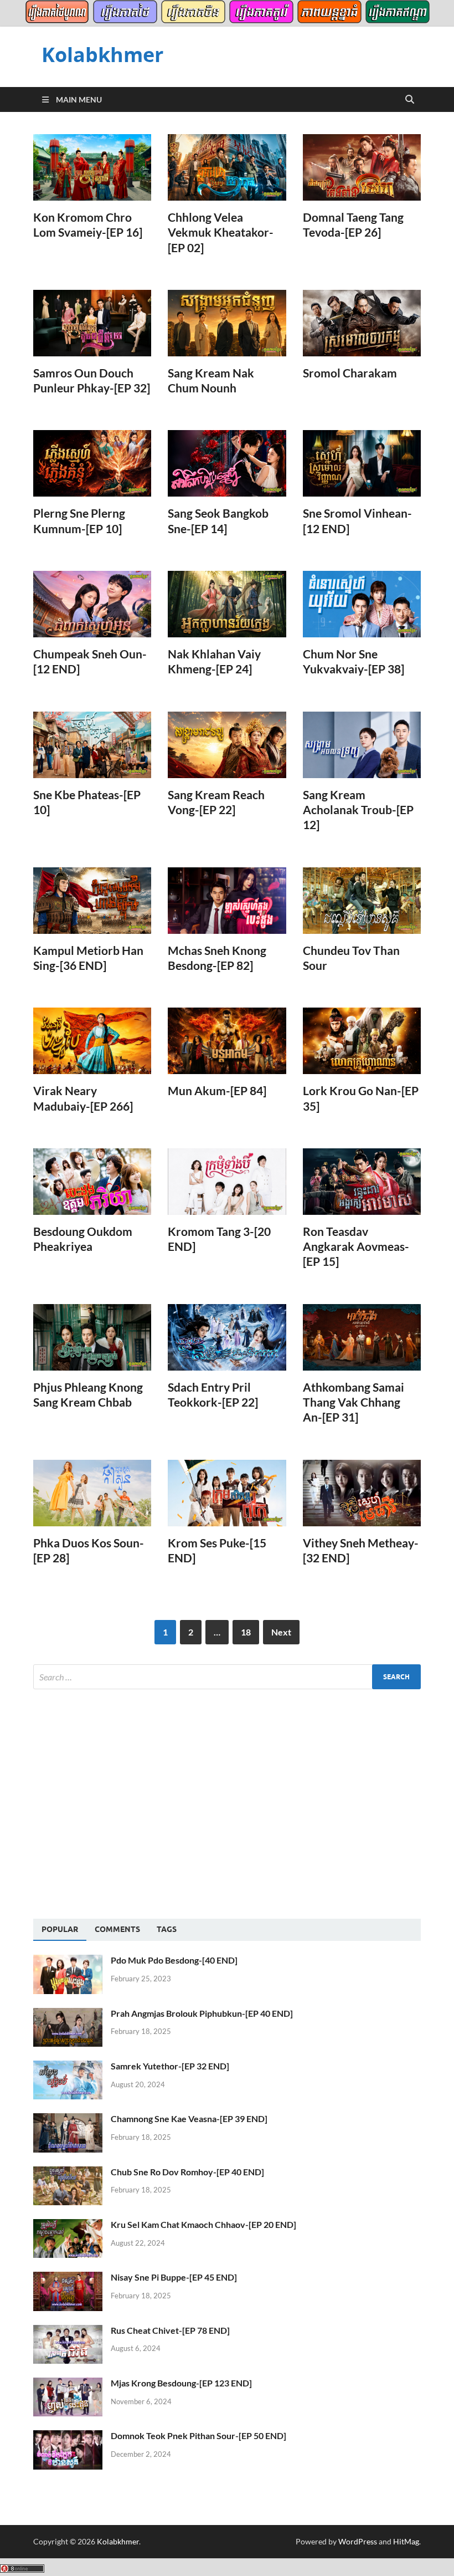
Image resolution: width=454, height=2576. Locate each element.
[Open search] (410, 100)
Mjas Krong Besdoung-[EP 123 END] (181, 2383)
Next (281, 1632)
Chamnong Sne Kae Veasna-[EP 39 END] (189, 2118)
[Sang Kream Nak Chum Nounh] (227, 323)
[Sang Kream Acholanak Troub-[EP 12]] (362, 745)
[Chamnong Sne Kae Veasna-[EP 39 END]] (68, 2120)
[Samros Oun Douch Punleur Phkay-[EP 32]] (92, 323)
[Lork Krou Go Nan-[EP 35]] (362, 1041)
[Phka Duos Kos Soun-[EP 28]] (92, 1493)
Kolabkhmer (102, 55)
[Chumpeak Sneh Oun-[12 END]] (92, 604)
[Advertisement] (126, 1802)
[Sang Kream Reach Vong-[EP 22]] (227, 745)
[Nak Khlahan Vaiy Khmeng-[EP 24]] (227, 604)
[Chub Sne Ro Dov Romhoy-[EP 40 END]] (68, 2173)
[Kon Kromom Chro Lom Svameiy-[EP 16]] (92, 167)
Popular (60, 1929)
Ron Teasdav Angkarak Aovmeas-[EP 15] (356, 1246)
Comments (117, 1929)
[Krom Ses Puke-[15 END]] (227, 1493)
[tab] (60, 1930)
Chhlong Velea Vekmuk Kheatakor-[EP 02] (221, 232)
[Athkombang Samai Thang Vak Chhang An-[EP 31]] (362, 1337)
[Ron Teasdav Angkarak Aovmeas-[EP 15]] (362, 1182)
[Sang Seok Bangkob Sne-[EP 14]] (227, 463)
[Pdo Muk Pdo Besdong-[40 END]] (68, 1961)
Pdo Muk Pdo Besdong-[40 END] (174, 1960)
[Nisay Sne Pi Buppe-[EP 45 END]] (68, 2278)
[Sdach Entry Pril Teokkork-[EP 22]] (227, 1337)
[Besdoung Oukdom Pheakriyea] (92, 1182)
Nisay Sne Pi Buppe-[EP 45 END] (174, 2277)
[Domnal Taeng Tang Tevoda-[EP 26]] (362, 167)
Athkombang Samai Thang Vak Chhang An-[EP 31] (354, 1402)
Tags (167, 1929)
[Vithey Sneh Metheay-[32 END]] (362, 1493)
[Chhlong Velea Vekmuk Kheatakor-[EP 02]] (227, 167)
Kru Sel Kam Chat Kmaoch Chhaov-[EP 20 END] (203, 2224)
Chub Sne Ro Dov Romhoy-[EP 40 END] (187, 2172)
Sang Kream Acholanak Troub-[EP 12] (358, 810)
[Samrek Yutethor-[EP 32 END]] (68, 2067)
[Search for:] (227, 1677)
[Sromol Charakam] (362, 323)
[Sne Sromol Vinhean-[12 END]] (362, 463)
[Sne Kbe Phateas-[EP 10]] (92, 745)
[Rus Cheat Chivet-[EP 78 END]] (68, 2331)
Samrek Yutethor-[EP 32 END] (170, 2066)
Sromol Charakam (350, 373)
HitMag (406, 2541)
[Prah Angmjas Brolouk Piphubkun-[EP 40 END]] (68, 2014)
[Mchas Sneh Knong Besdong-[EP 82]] (227, 901)
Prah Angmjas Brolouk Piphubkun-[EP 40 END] (202, 2013)
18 (246, 1632)
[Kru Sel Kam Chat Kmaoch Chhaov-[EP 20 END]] (68, 2225)
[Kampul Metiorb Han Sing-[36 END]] (92, 901)
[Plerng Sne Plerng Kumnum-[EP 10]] (92, 463)
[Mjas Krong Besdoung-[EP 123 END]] (68, 2384)
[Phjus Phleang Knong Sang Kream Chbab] (92, 1337)
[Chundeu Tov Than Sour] (362, 901)
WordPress (358, 2541)
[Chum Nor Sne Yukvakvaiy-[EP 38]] (362, 604)
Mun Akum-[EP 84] (217, 1090)
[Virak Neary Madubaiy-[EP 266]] (92, 1041)
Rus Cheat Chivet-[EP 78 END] (170, 2330)
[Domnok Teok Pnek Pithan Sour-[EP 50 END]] (68, 2437)
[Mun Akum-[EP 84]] (227, 1041)
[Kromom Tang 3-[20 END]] (227, 1182)
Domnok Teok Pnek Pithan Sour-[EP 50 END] (198, 2436)
